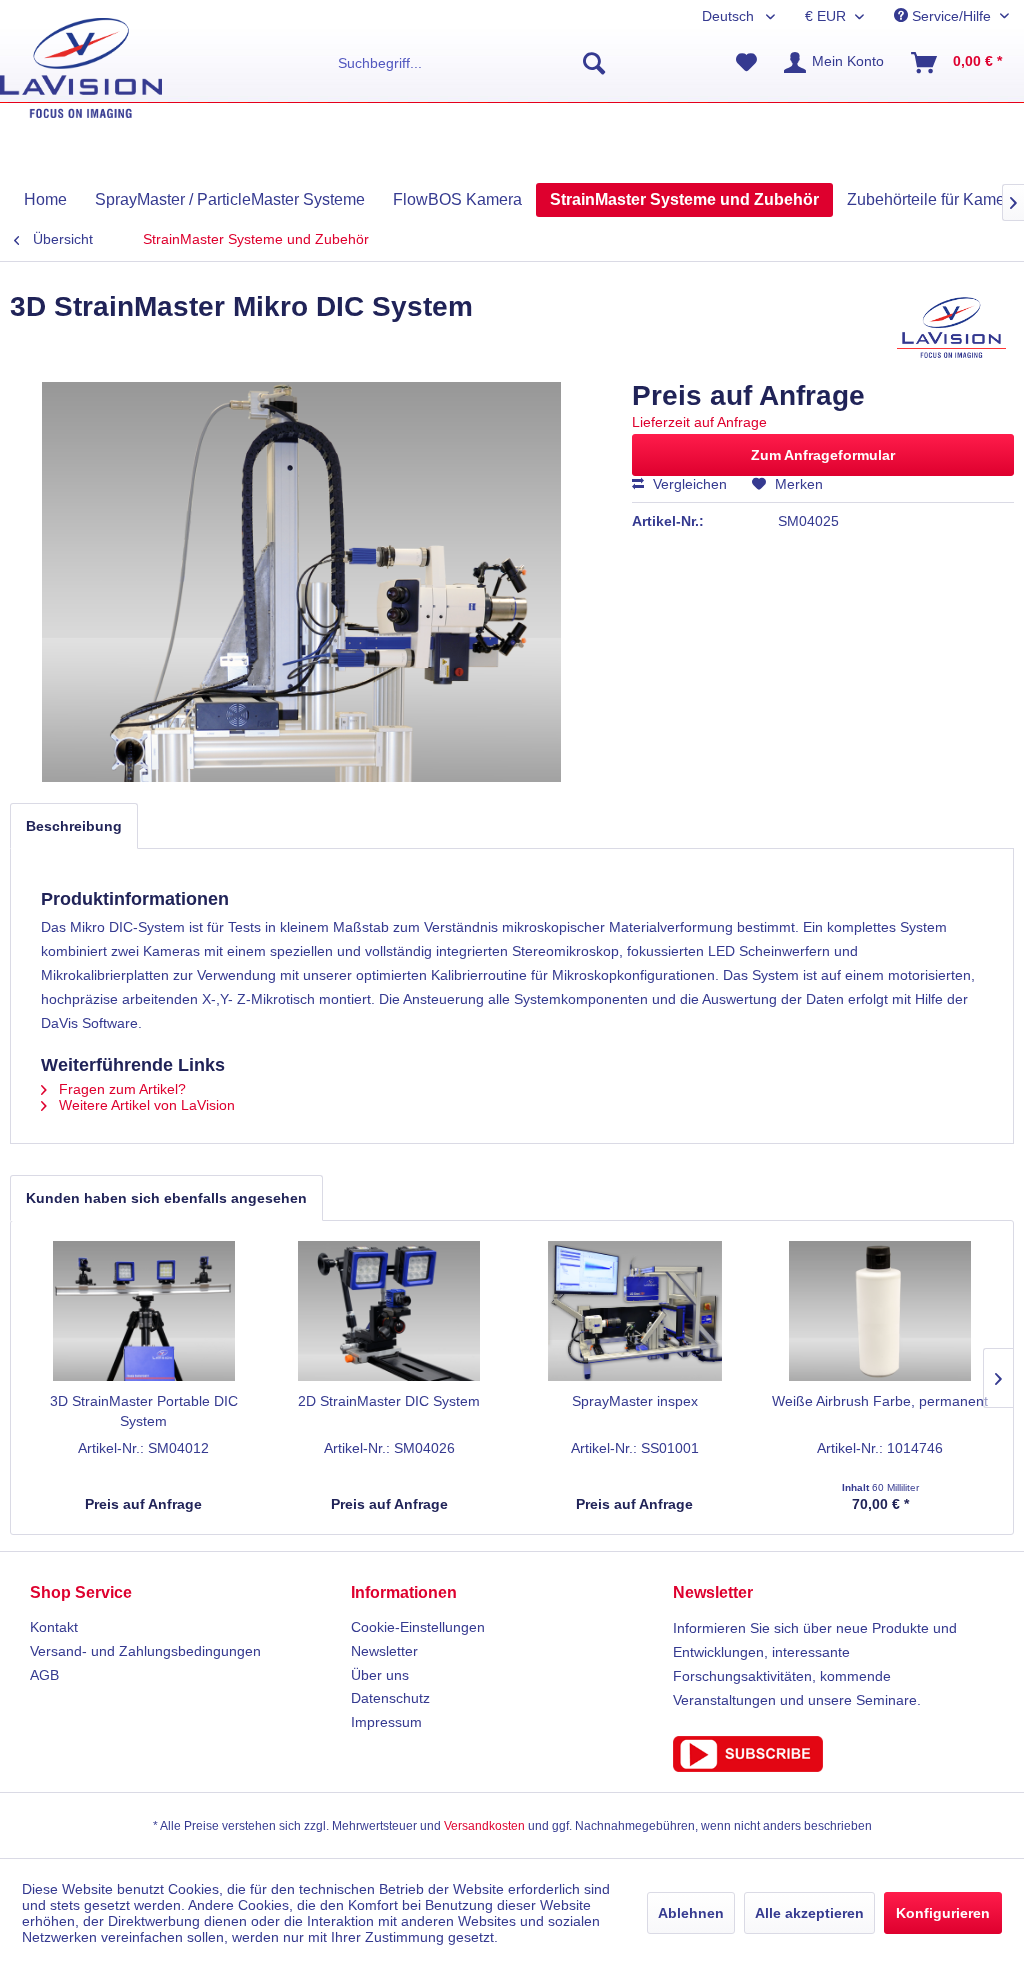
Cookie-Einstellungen (418, 1627)
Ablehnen (691, 1913)
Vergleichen (688, 484)
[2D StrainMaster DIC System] (390, 1311)
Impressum (386, 1722)
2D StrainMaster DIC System (389, 1401)
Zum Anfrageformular (823, 455)
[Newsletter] (833, 1754)
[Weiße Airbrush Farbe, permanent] (881, 1311)
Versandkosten (484, 1826)
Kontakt (54, 1627)
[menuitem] (472, 63)
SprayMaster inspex (635, 1401)
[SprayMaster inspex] (635, 1311)
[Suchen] (594, 63)
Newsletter (384, 1651)
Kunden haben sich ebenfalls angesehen (166, 1198)
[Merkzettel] (746, 63)
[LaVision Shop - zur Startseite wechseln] (81, 68)
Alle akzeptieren (809, 1913)
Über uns (380, 1675)
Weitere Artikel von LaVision (145, 1105)
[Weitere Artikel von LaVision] (951, 327)
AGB (44, 1675)
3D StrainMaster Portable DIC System (144, 1411)
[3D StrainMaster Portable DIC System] (144, 1311)
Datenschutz (390, 1698)
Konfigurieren (943, 1913)
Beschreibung (74, 826)
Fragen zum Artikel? (120, 1089)
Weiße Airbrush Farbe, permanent (880, 1401)
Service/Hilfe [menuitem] (951, 16)
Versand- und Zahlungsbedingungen (145, 1651)
